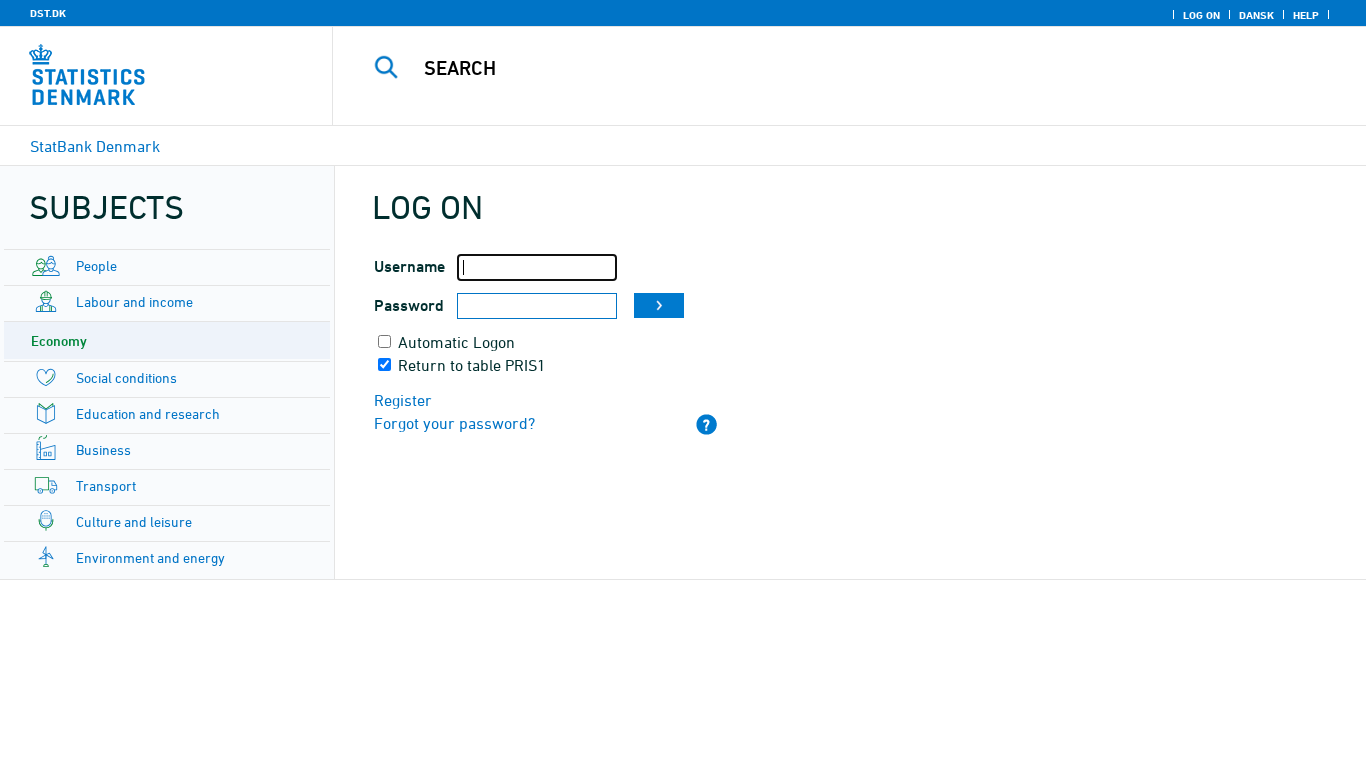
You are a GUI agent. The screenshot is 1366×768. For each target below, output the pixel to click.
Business (103, 449)
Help (1306, 15)
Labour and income (134, 301)
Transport (106, 485)
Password (409, 305)
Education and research (148, 413)
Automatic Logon (456, 342)
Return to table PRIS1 (472, 365)
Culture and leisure (134, 521)
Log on (1201, 15)
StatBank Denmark (95, 146)
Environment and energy (150, 557)
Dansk (1256, 15)
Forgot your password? (454, 423)
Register (403, 400)
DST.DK (48, 13)
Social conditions (126, 377)
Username (409, 266)
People (96, 265)
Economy (59, 340)
